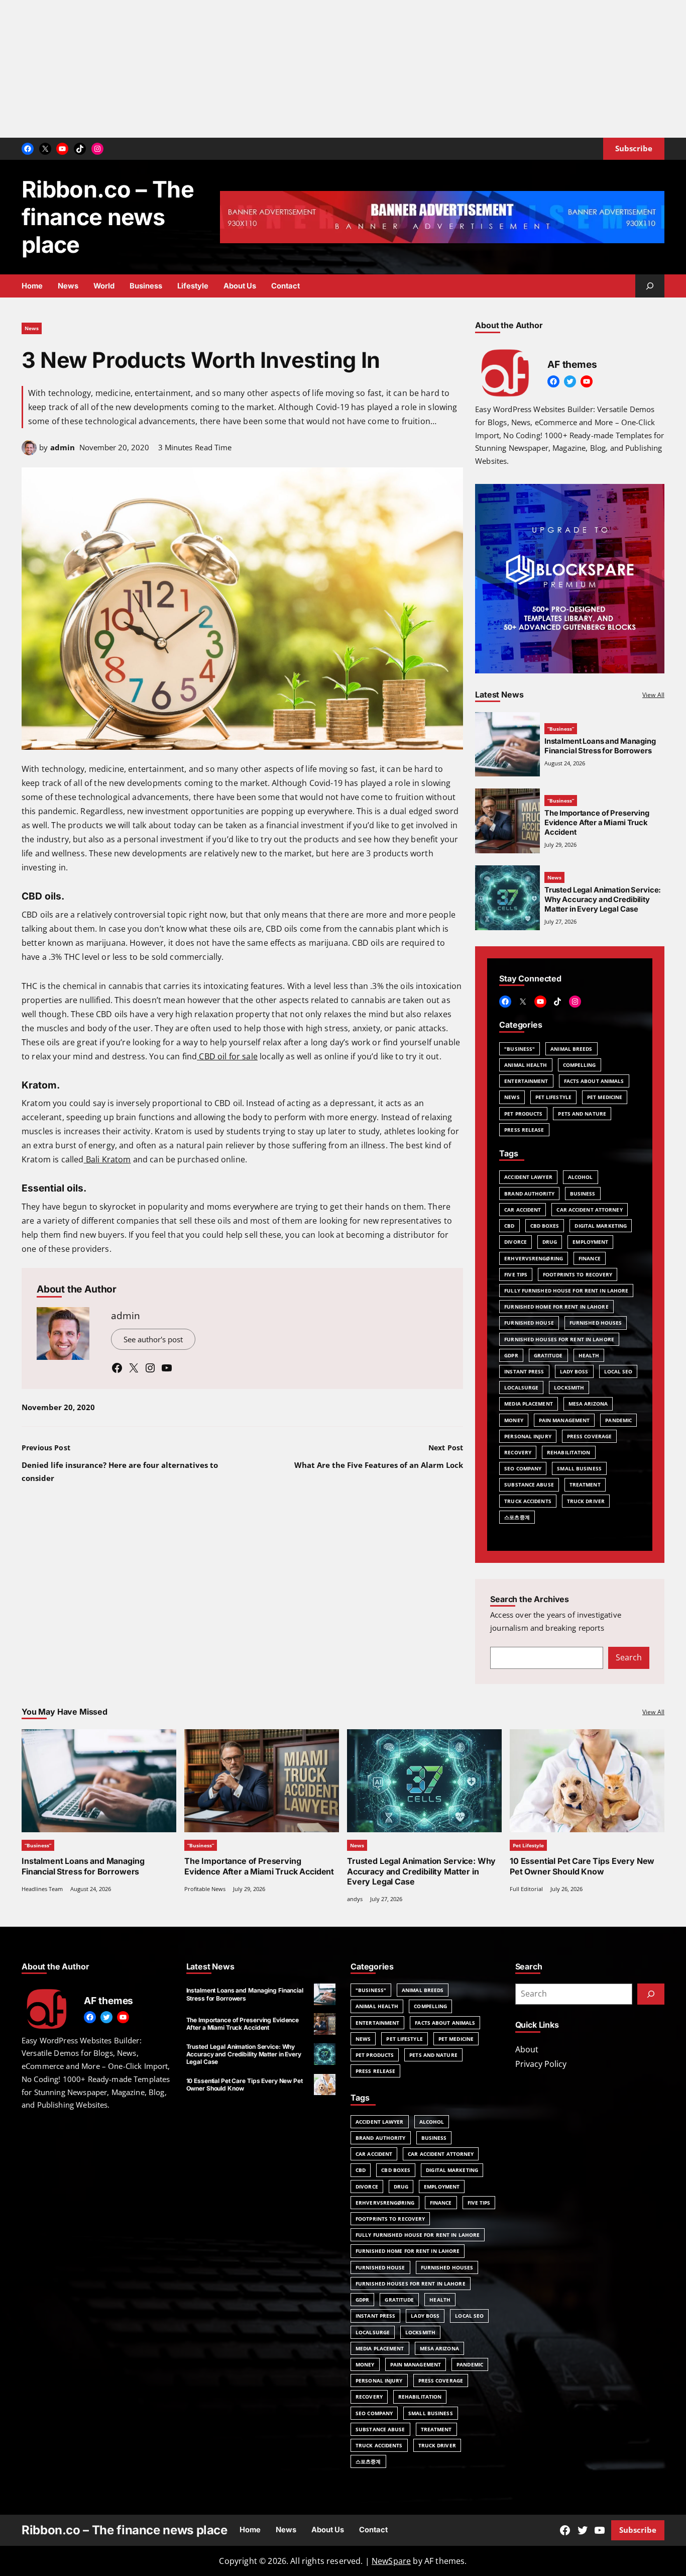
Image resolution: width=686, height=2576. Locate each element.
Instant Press (524, 1371)
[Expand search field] (650, 286)
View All (653, 695)
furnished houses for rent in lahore (559, 1339)
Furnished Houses (596, 1323)
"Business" (520, 1049)
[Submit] (651, 1994)
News (32, 328)
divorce (516, 1242)
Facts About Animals (594, 1081)
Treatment (585, 1484)
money (514, 1420)
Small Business (579, 1468)
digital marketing (601, 1226)
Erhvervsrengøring (534, 1258)
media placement (529, 1404)
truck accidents (528, 1501)
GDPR (511, 1355)
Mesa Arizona (588, 1404)
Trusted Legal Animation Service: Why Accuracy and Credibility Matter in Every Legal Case (421, 1871)
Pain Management (564, 1420)
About (527, 2049)
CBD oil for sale (227, 1056)
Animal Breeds (571, 1049)
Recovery (518, 1452)
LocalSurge (521, 1388)
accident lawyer (528, 1177)
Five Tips (516, 1274)
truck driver (586, 1501)
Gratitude (548, 1355)
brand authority (529, 1194)
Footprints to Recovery (578, 1274)
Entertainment (526, 1081)
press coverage (589, 1436)
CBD (509, 1226)
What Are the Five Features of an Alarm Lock (379, 1465)
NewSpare (391, 2561)
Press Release (524, 1130)
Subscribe (638, 2530)
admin (63, 447)
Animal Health (526, 1065)
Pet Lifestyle (553, 1097)
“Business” (561, 729)
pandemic (618, 1420)
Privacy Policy (541, 2064)
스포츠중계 (517, 1517)
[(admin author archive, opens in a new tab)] (29, 452)
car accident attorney (589, 1210)
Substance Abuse (529, 1484)
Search (629, 1657)
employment (590, 1242)
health (589, 1355)
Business (583, 1194)
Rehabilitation (568, 1452)
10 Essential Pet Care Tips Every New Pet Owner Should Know (582, 1866)
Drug (550, 1242)
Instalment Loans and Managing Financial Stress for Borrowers (600, 746)
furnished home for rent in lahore (556, 1307)
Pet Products (523, 1114)
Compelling (580, 1065)
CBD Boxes (545, 1226)
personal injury (528, 1436)
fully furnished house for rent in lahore (566, 1291)
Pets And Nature (582, 1114)
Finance (590, 1258)
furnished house (529, 1323)
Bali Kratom (107, 1159)
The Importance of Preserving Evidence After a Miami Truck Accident (597, 823)
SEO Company (523, 1468)
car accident (523, 1210)
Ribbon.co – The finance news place (108, 217)
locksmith (569, 1388)
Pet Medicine (605, 1097)
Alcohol (581, 1177)
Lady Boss (574, 1371)
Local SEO (618, 1371)
